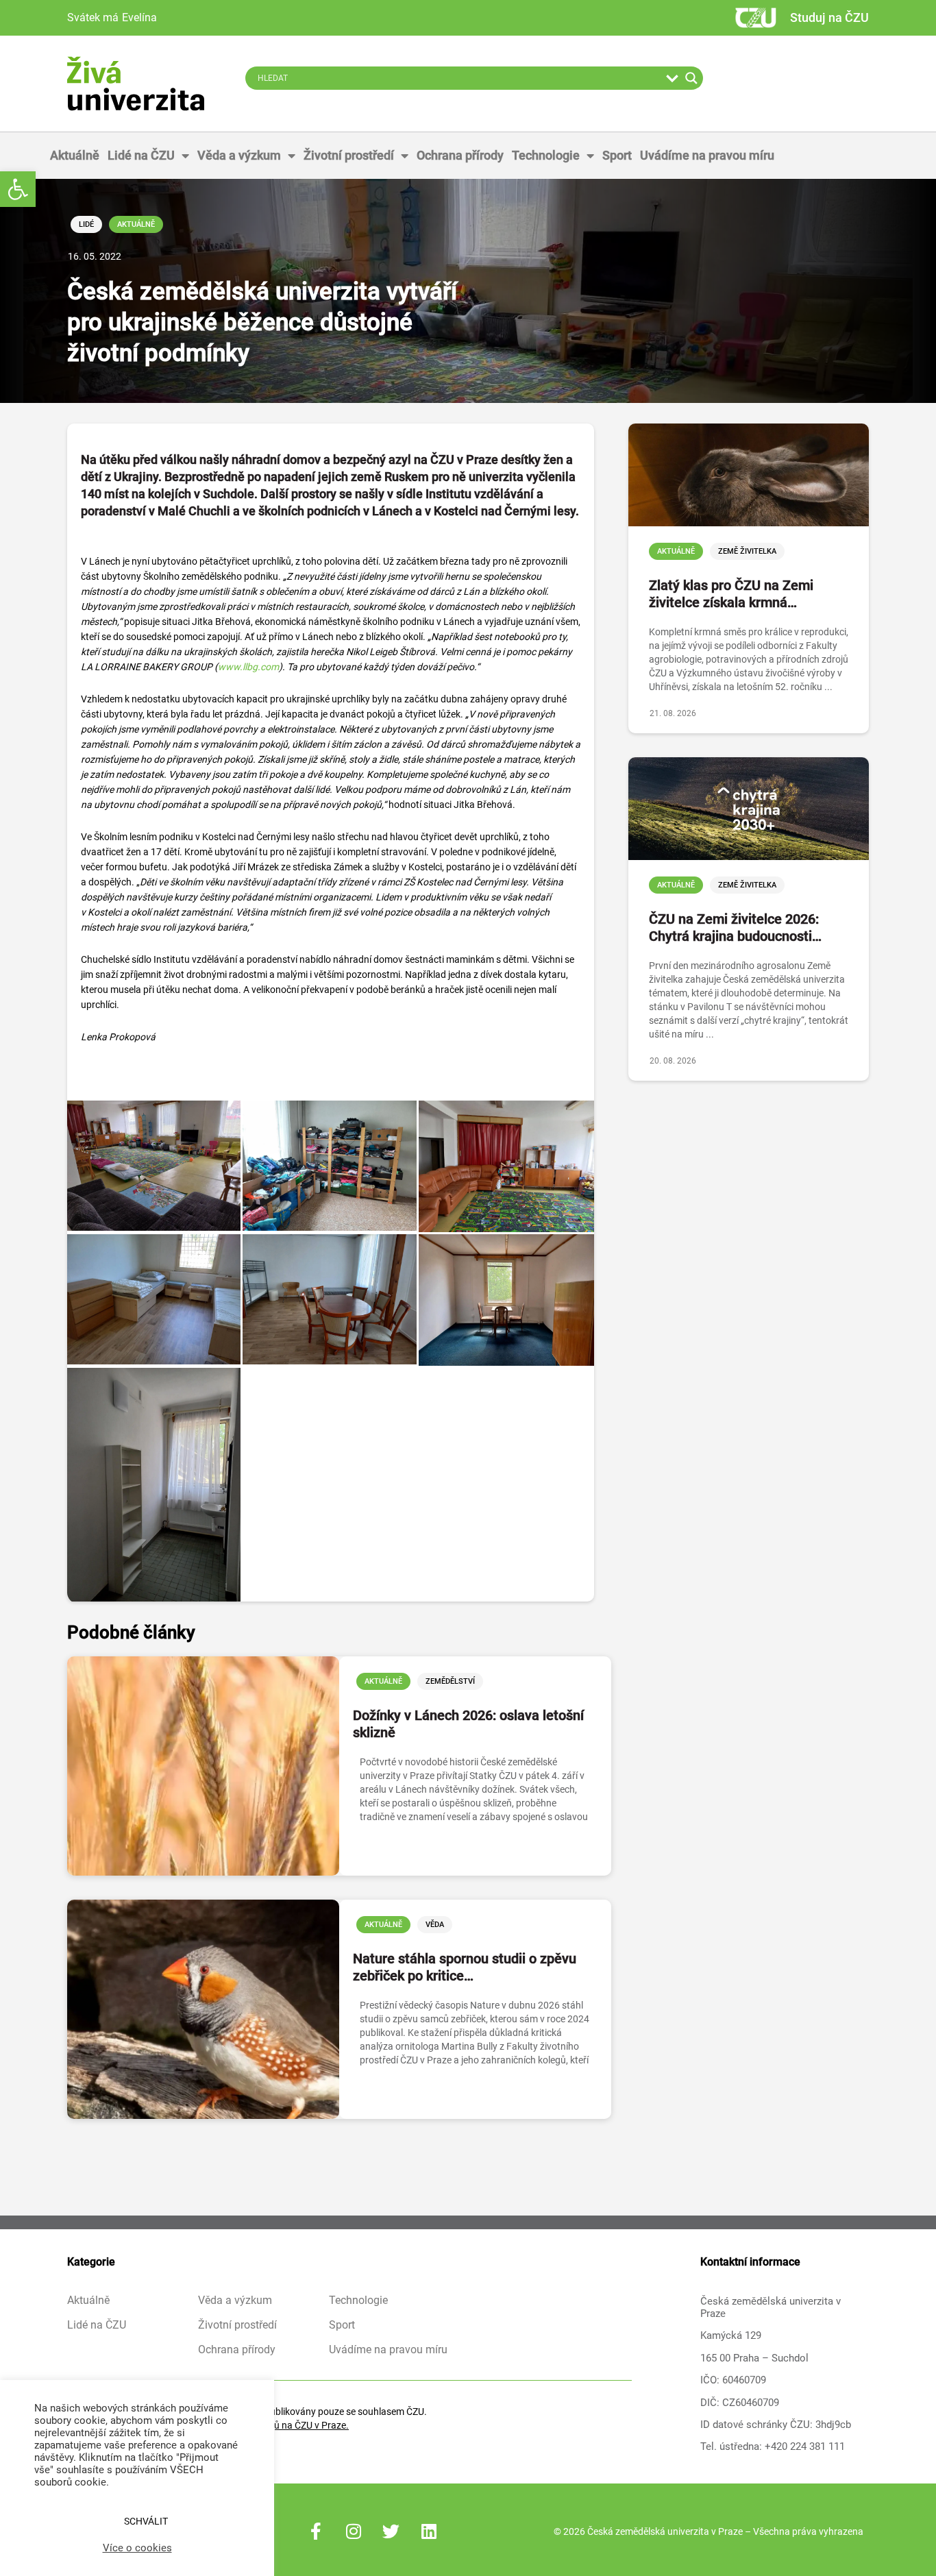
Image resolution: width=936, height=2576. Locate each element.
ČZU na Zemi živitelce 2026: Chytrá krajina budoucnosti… (735, 928)
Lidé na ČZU (141, 155)
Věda (435, 1925)
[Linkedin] (429, 2531)
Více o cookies (137, 2548)
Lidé (86, 224)
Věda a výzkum (239, 155)
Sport (617, 155)
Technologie (546, 155)
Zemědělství (450, 1681)
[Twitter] (391, 2531)
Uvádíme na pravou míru (707, 155)
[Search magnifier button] (691, 78)
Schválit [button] (146, 2521)
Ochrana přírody (460, 155)
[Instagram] (354, 2531)
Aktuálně (75, 155)
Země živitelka (747, 551)
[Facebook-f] (316, 2531)
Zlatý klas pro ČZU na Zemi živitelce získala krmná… (731, 594)
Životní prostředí (349, 155)
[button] (18, 189)
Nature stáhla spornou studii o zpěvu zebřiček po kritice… (465, 1967)
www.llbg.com (248, 667)
